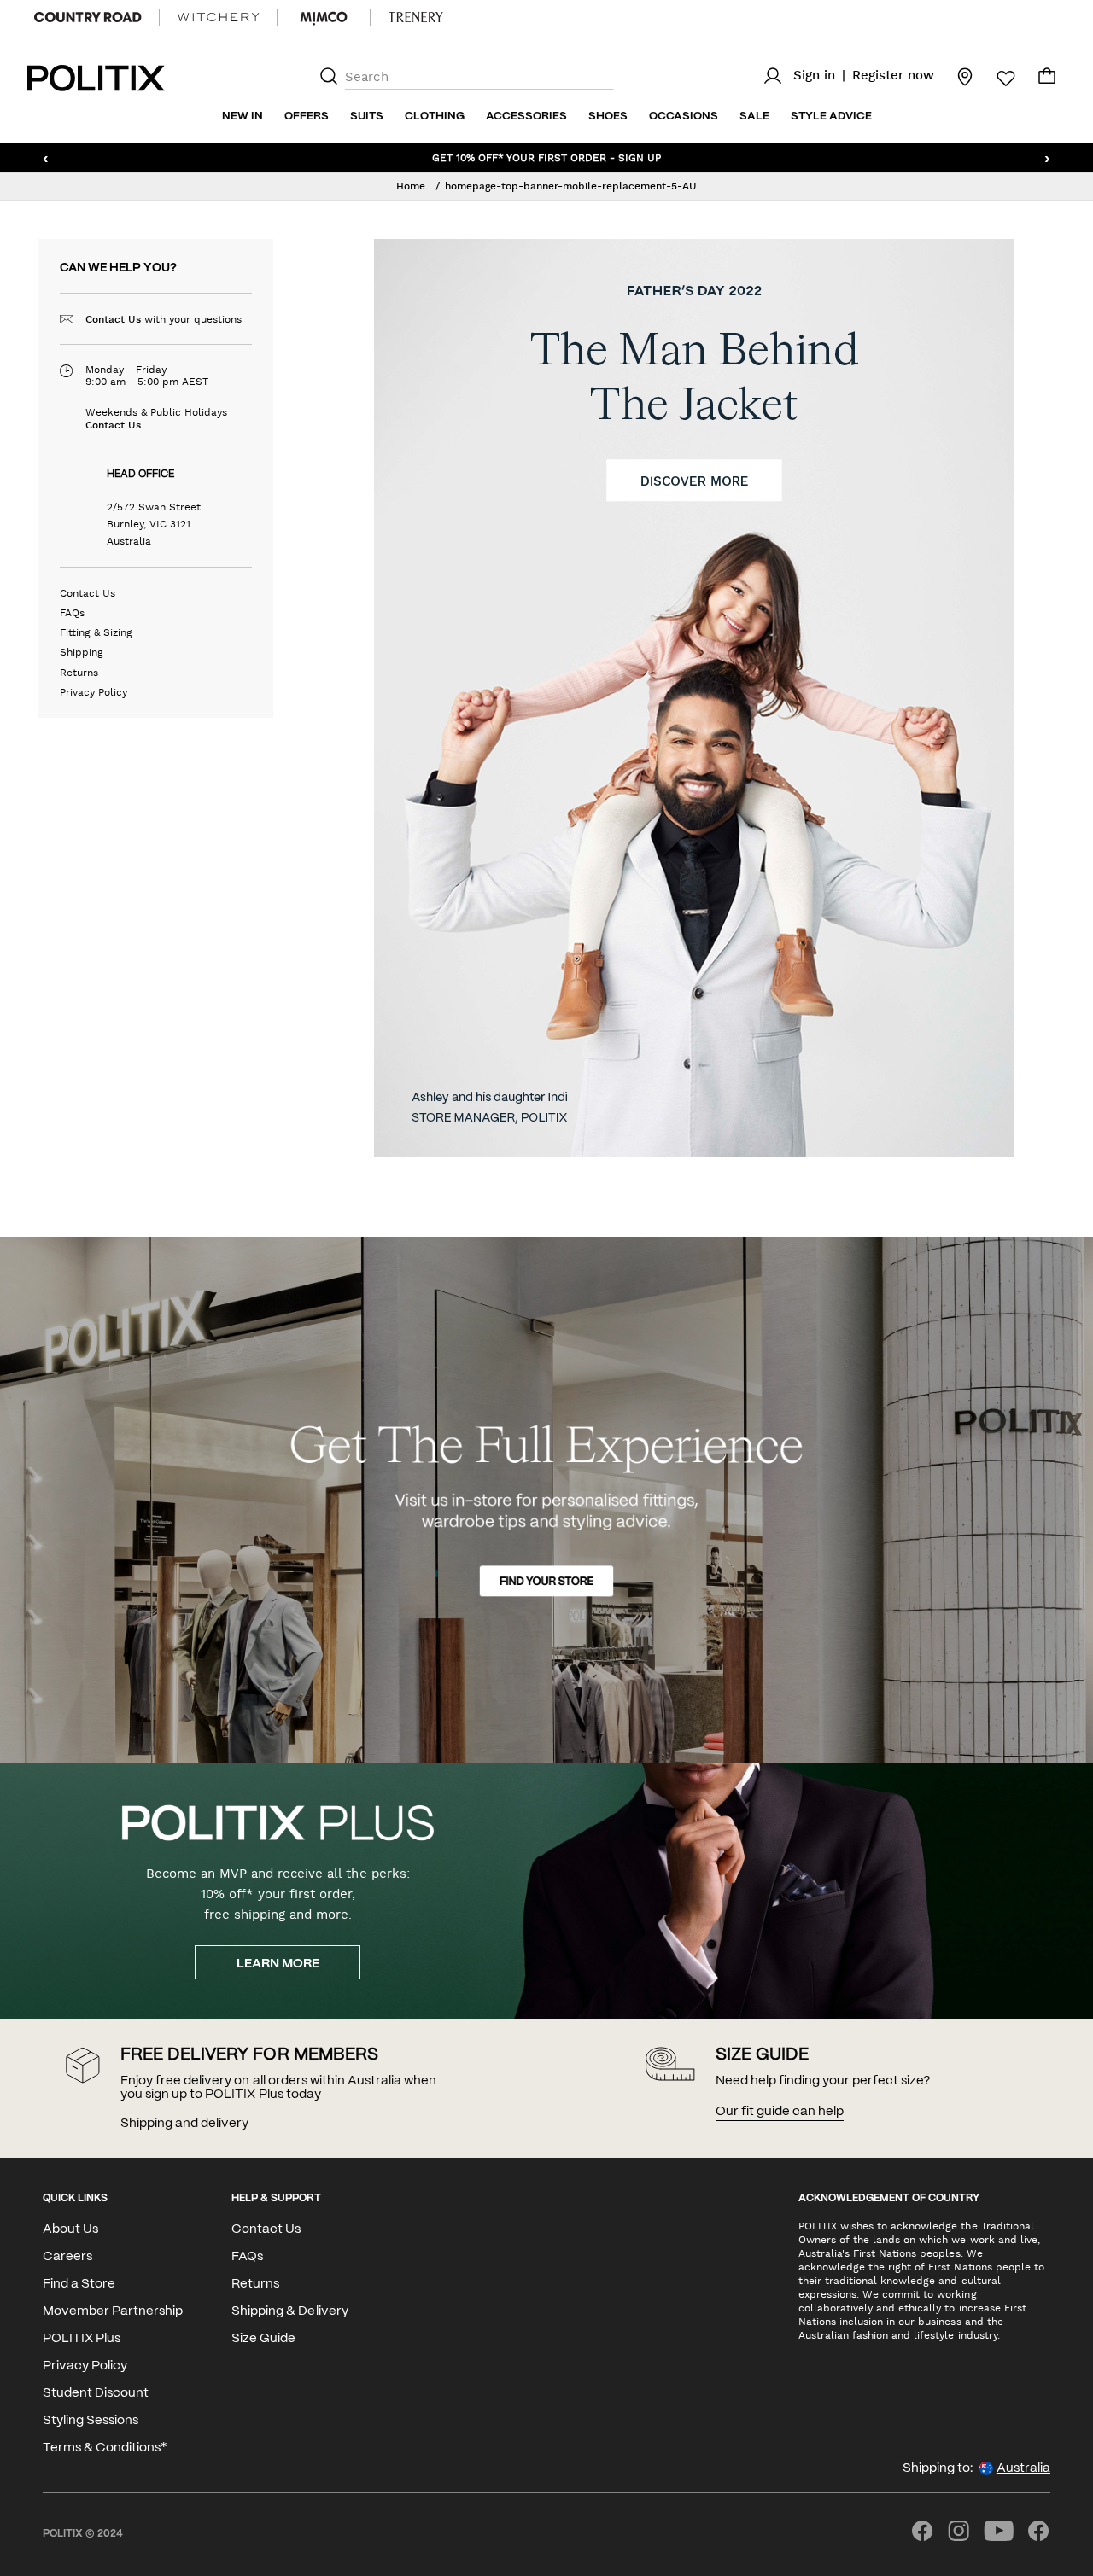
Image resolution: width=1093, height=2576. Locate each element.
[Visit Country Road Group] (88, 17)
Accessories (526, 117)
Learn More (278, 1964)
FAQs (72, 613)
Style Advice (831, 117)
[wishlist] (996, 79)
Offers (307, 117)
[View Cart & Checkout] (1047, 80)
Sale (754, 117)
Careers (67, 2257)
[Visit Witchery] (218, 17)
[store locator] (955, 76)
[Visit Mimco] (324, 17)
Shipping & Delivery (289, 2311)
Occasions (684, 117)
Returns (79, 673)
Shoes (608, 117)
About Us (70, 2229)
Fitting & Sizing (96, 632)
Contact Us (113, 319)
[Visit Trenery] (416, 17)
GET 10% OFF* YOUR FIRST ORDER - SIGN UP (546, 157)
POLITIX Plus (82, 2339)
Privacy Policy (94, 692)
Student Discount (96, 2393)
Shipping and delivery (184, 2124)
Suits (367, 117)
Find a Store (79, 2284)
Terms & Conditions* (105, 2448)
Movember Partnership (113, 2311)
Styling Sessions (91, 2421)
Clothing (435, 117)
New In (243, 117)
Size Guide (263, 2339)
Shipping (82, 652)
